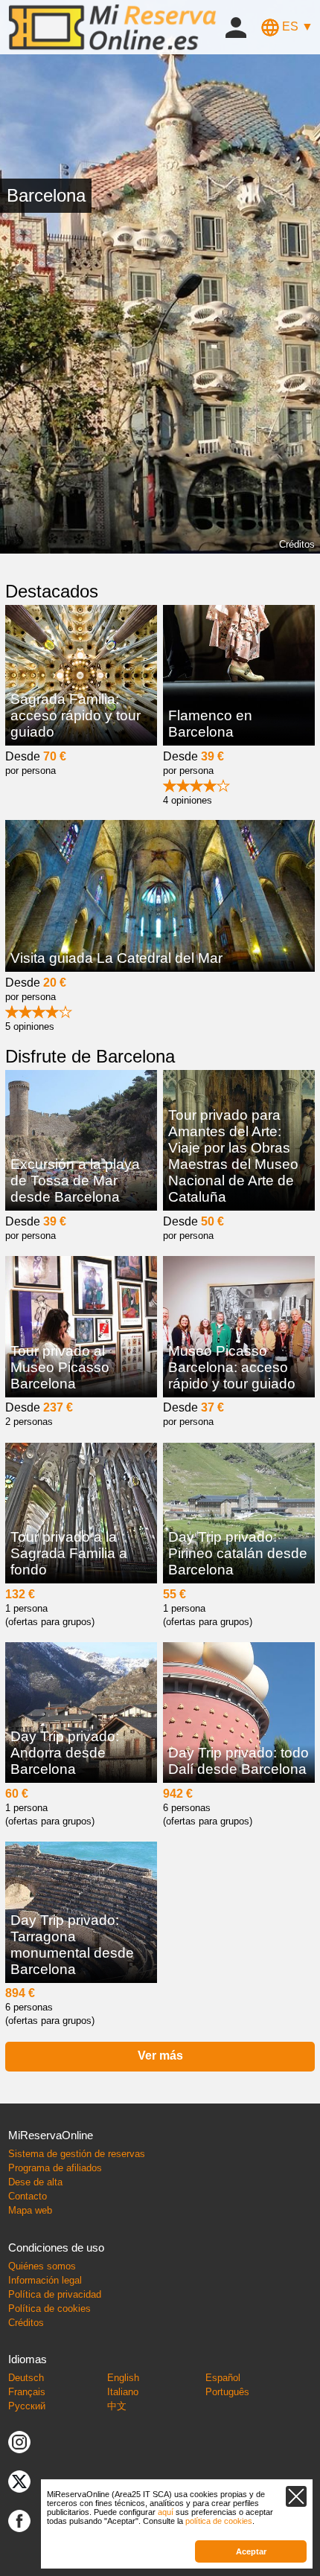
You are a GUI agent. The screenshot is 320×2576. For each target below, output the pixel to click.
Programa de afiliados (55, 2168)
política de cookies (219, 2521)
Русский (27, 2406)
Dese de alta (35, 2182)
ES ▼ (296, 26)
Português (227, 2392)
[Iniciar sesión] (236, 26)
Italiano (123, 2392)
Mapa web (30, 2210)
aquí (166, 2512)
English (123, 2378)
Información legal (45, 2280)
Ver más (160, 2056)
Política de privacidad (55, 2294)
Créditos (297, 544)
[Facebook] (19, 2521)
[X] (19, 2481)
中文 (117, 2406)
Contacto (28, 2196)
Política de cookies (49, 2309)
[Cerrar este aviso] (296, 2496)
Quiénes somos (42, 2266)
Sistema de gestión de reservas (77, 2154)
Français (27, 2392)
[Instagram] (19, 2442)
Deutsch (26, 2378)
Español (223, 2378)
